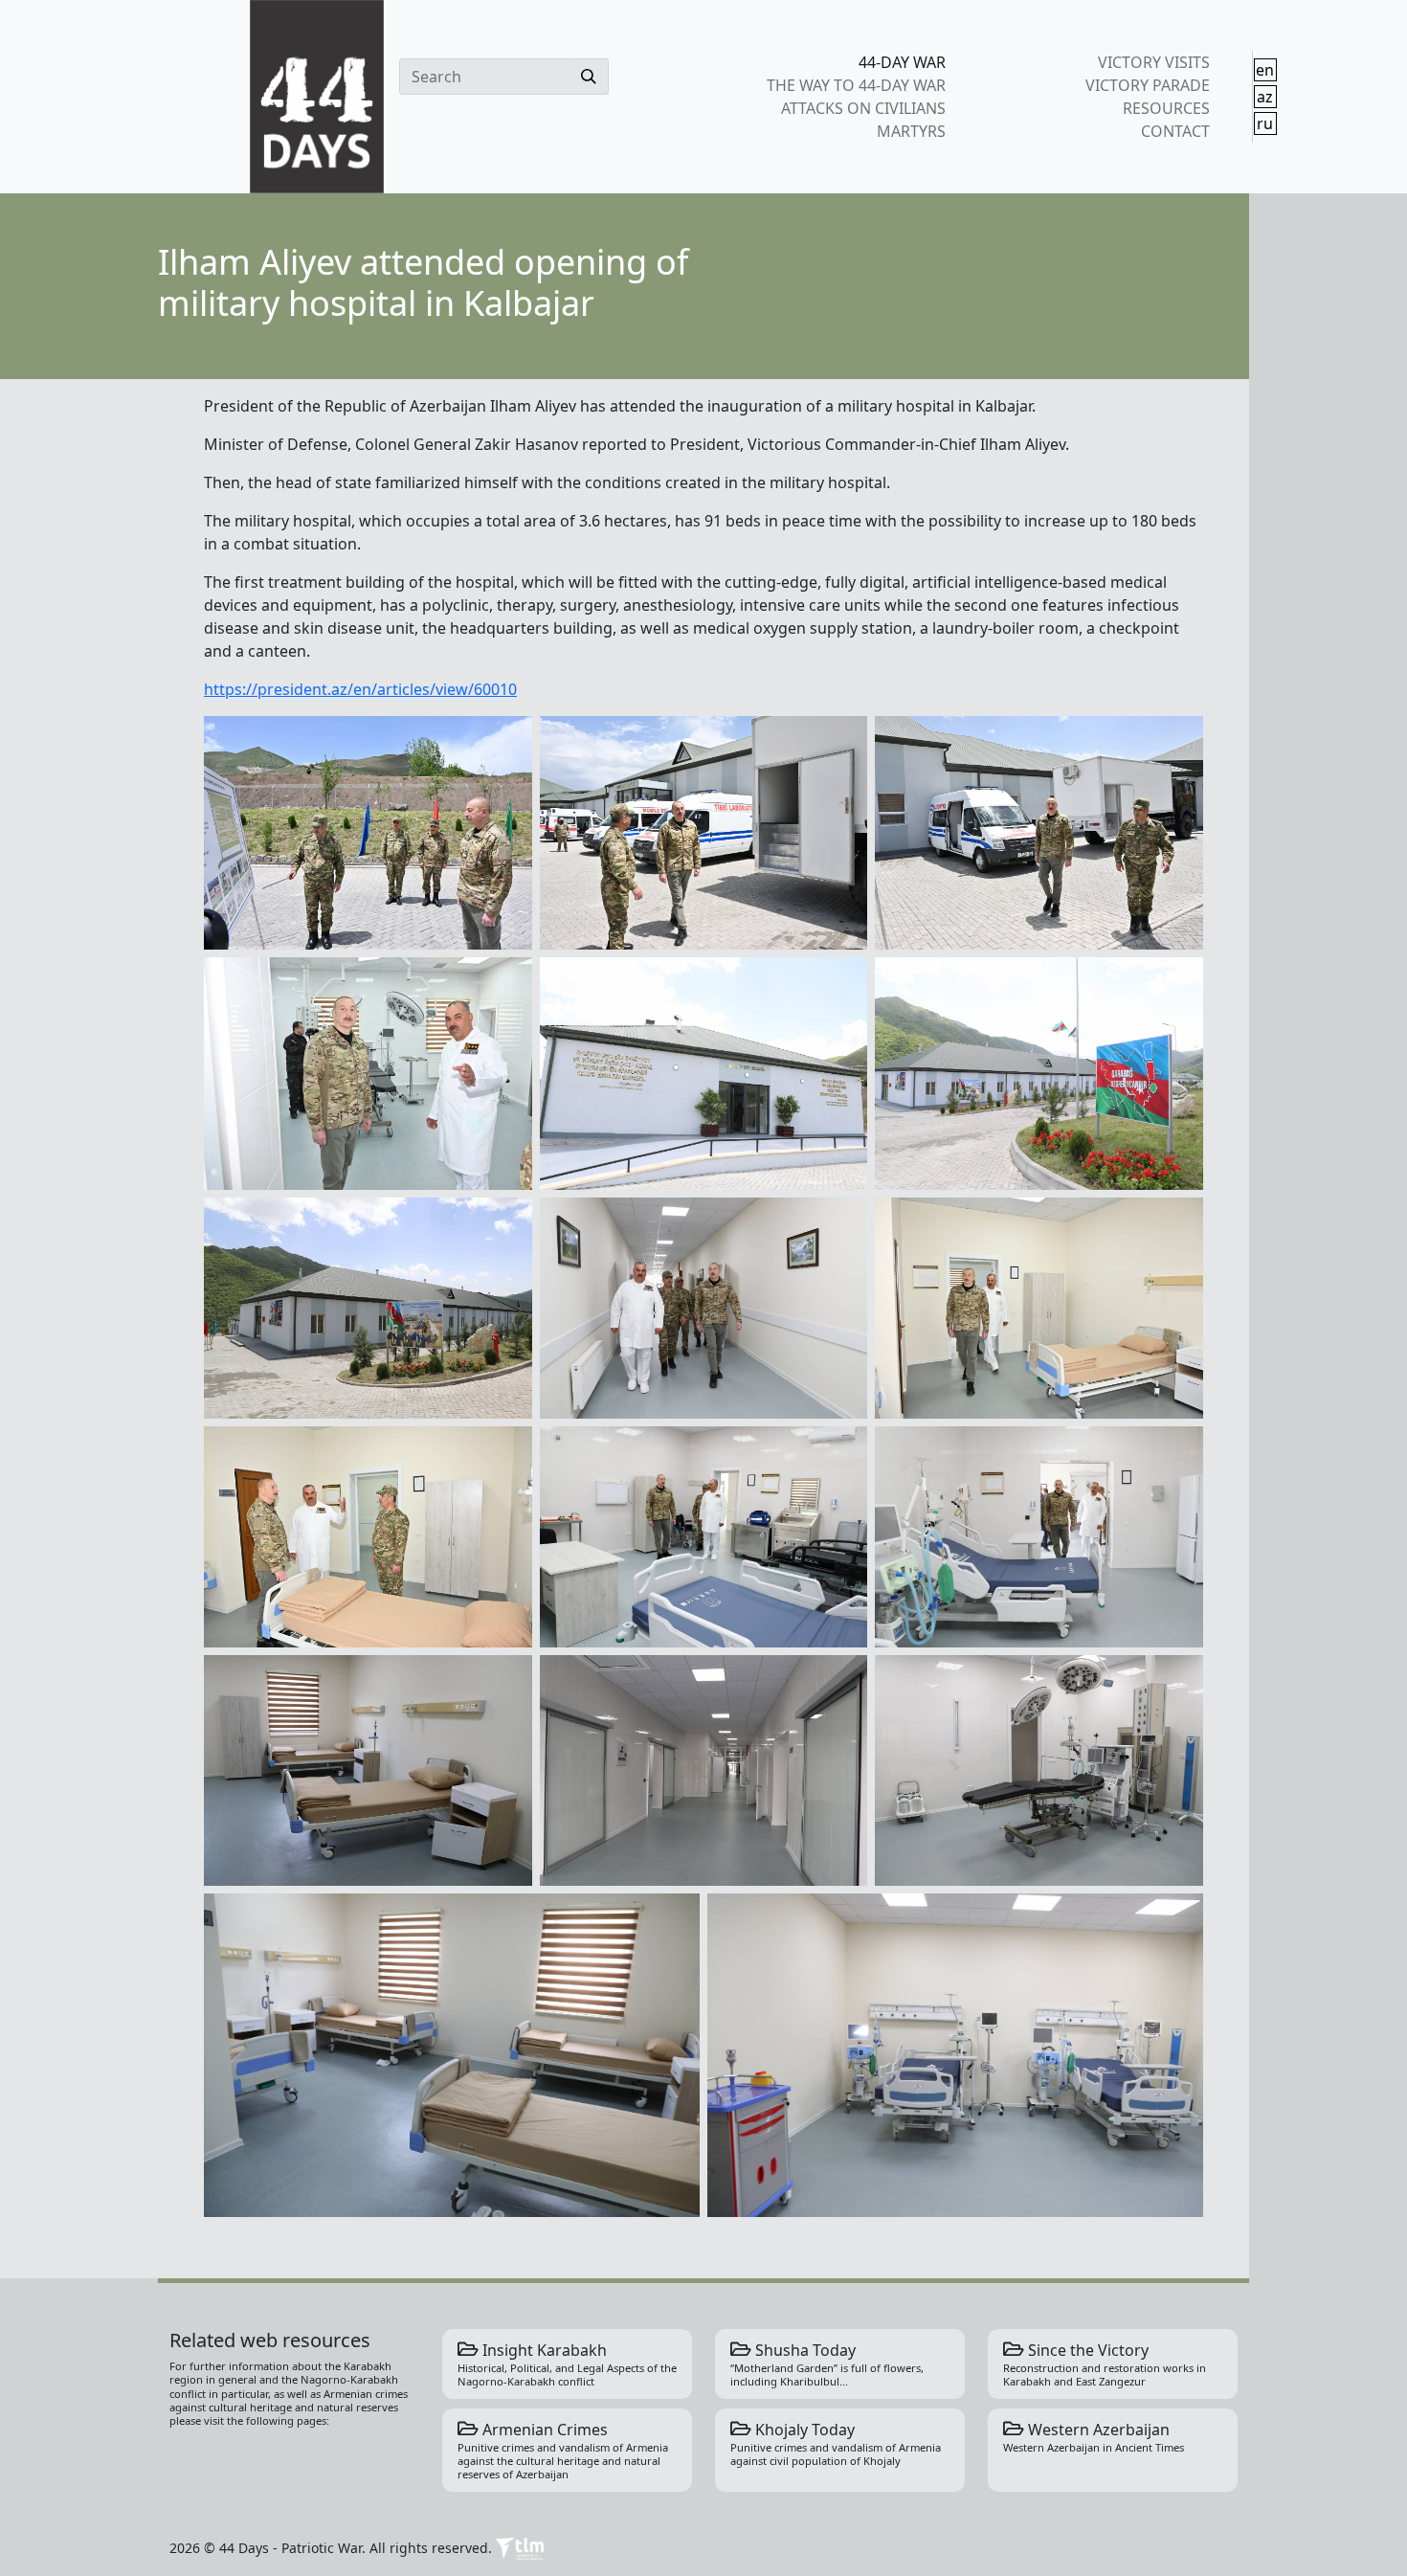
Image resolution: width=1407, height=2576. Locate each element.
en (1265, 70)
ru (1265, 123)
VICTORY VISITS (1153, 62)
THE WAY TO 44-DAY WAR (856, 85)
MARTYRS (911, 131)
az (1265, 97)
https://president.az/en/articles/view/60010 (360, 689)
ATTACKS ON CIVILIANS (863, 108)
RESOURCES (1166, 108)
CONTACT (1175, 131)
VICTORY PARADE (1147, 85)
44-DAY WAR (902, 62)
